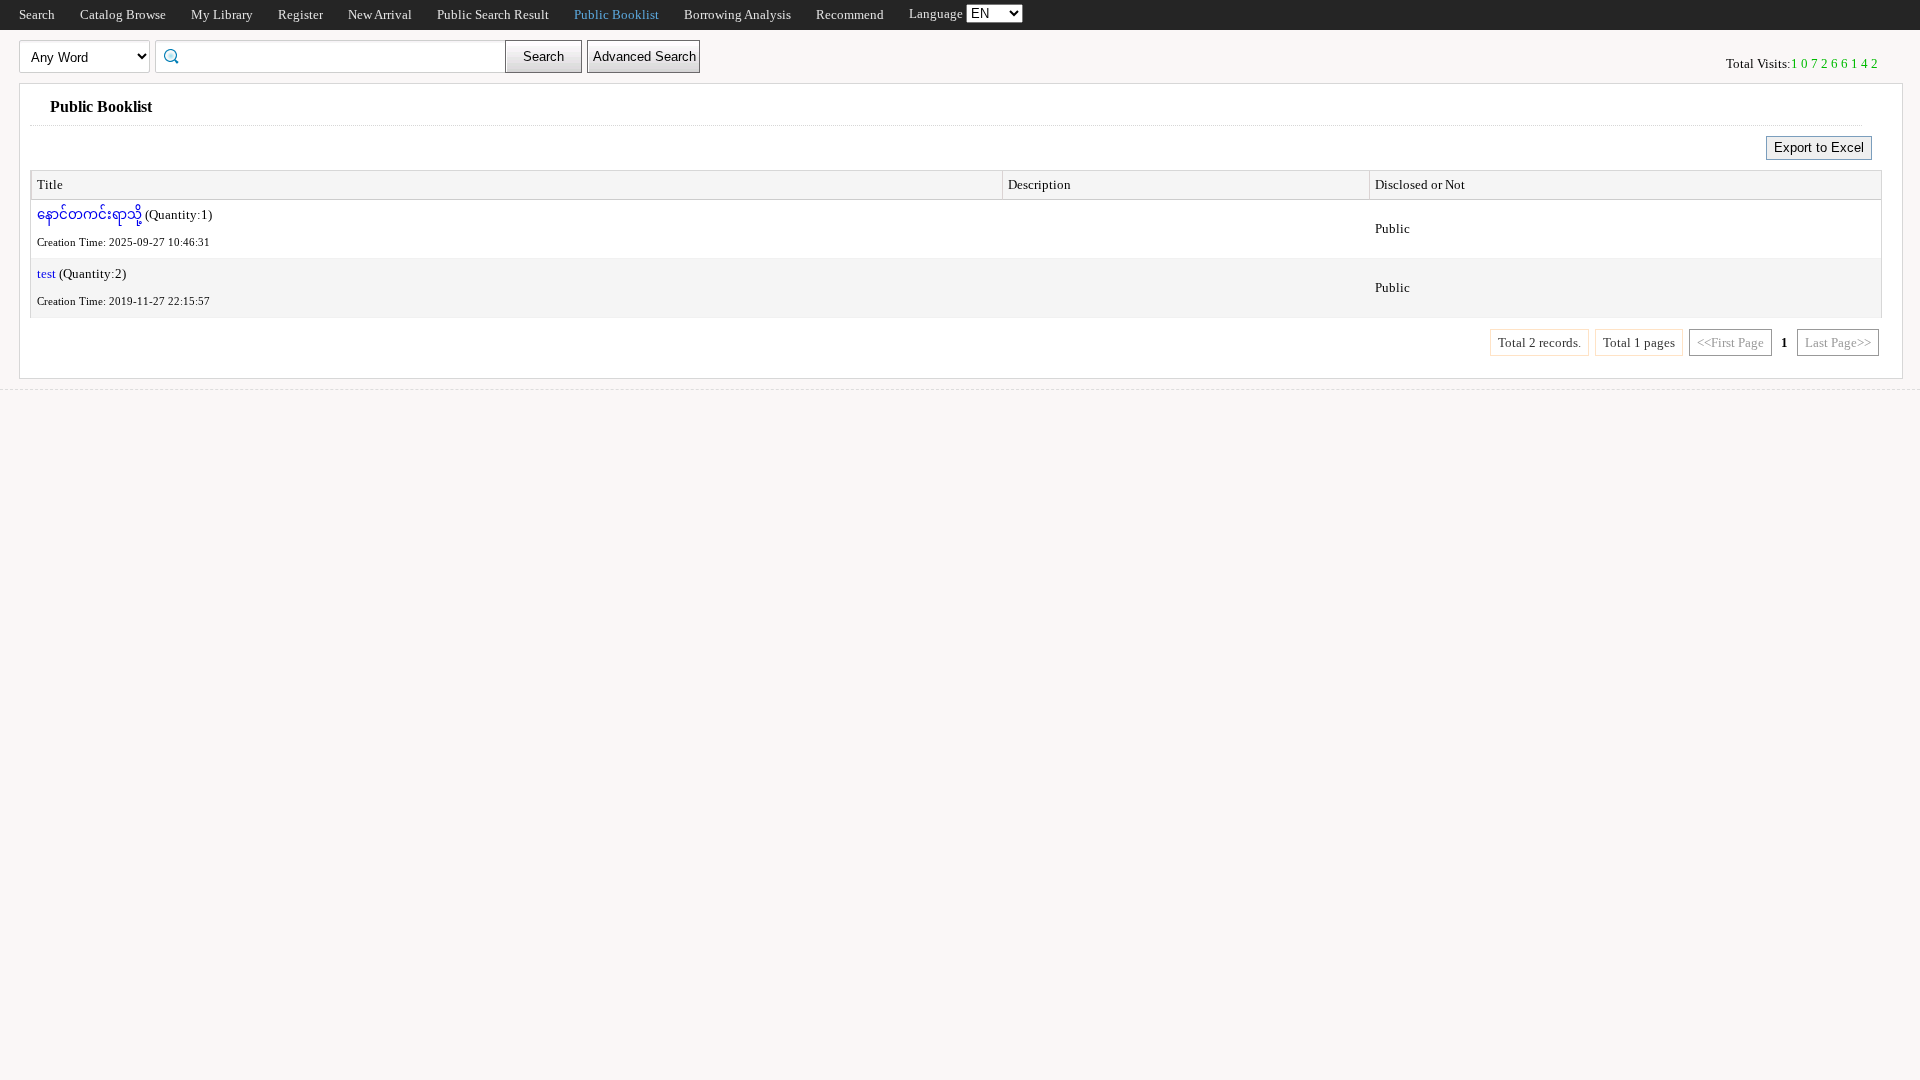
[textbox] (337, 55)
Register (300, 14)
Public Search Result (493, 14)
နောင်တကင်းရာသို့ (89, 214)
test (46, 273)
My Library (222, 14)
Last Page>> (1838, 342)
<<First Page (1730, 342)
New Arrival (380, 14)
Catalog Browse (123, 14)
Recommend (850, 14)
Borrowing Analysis (737, 14)
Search (37, 14)
